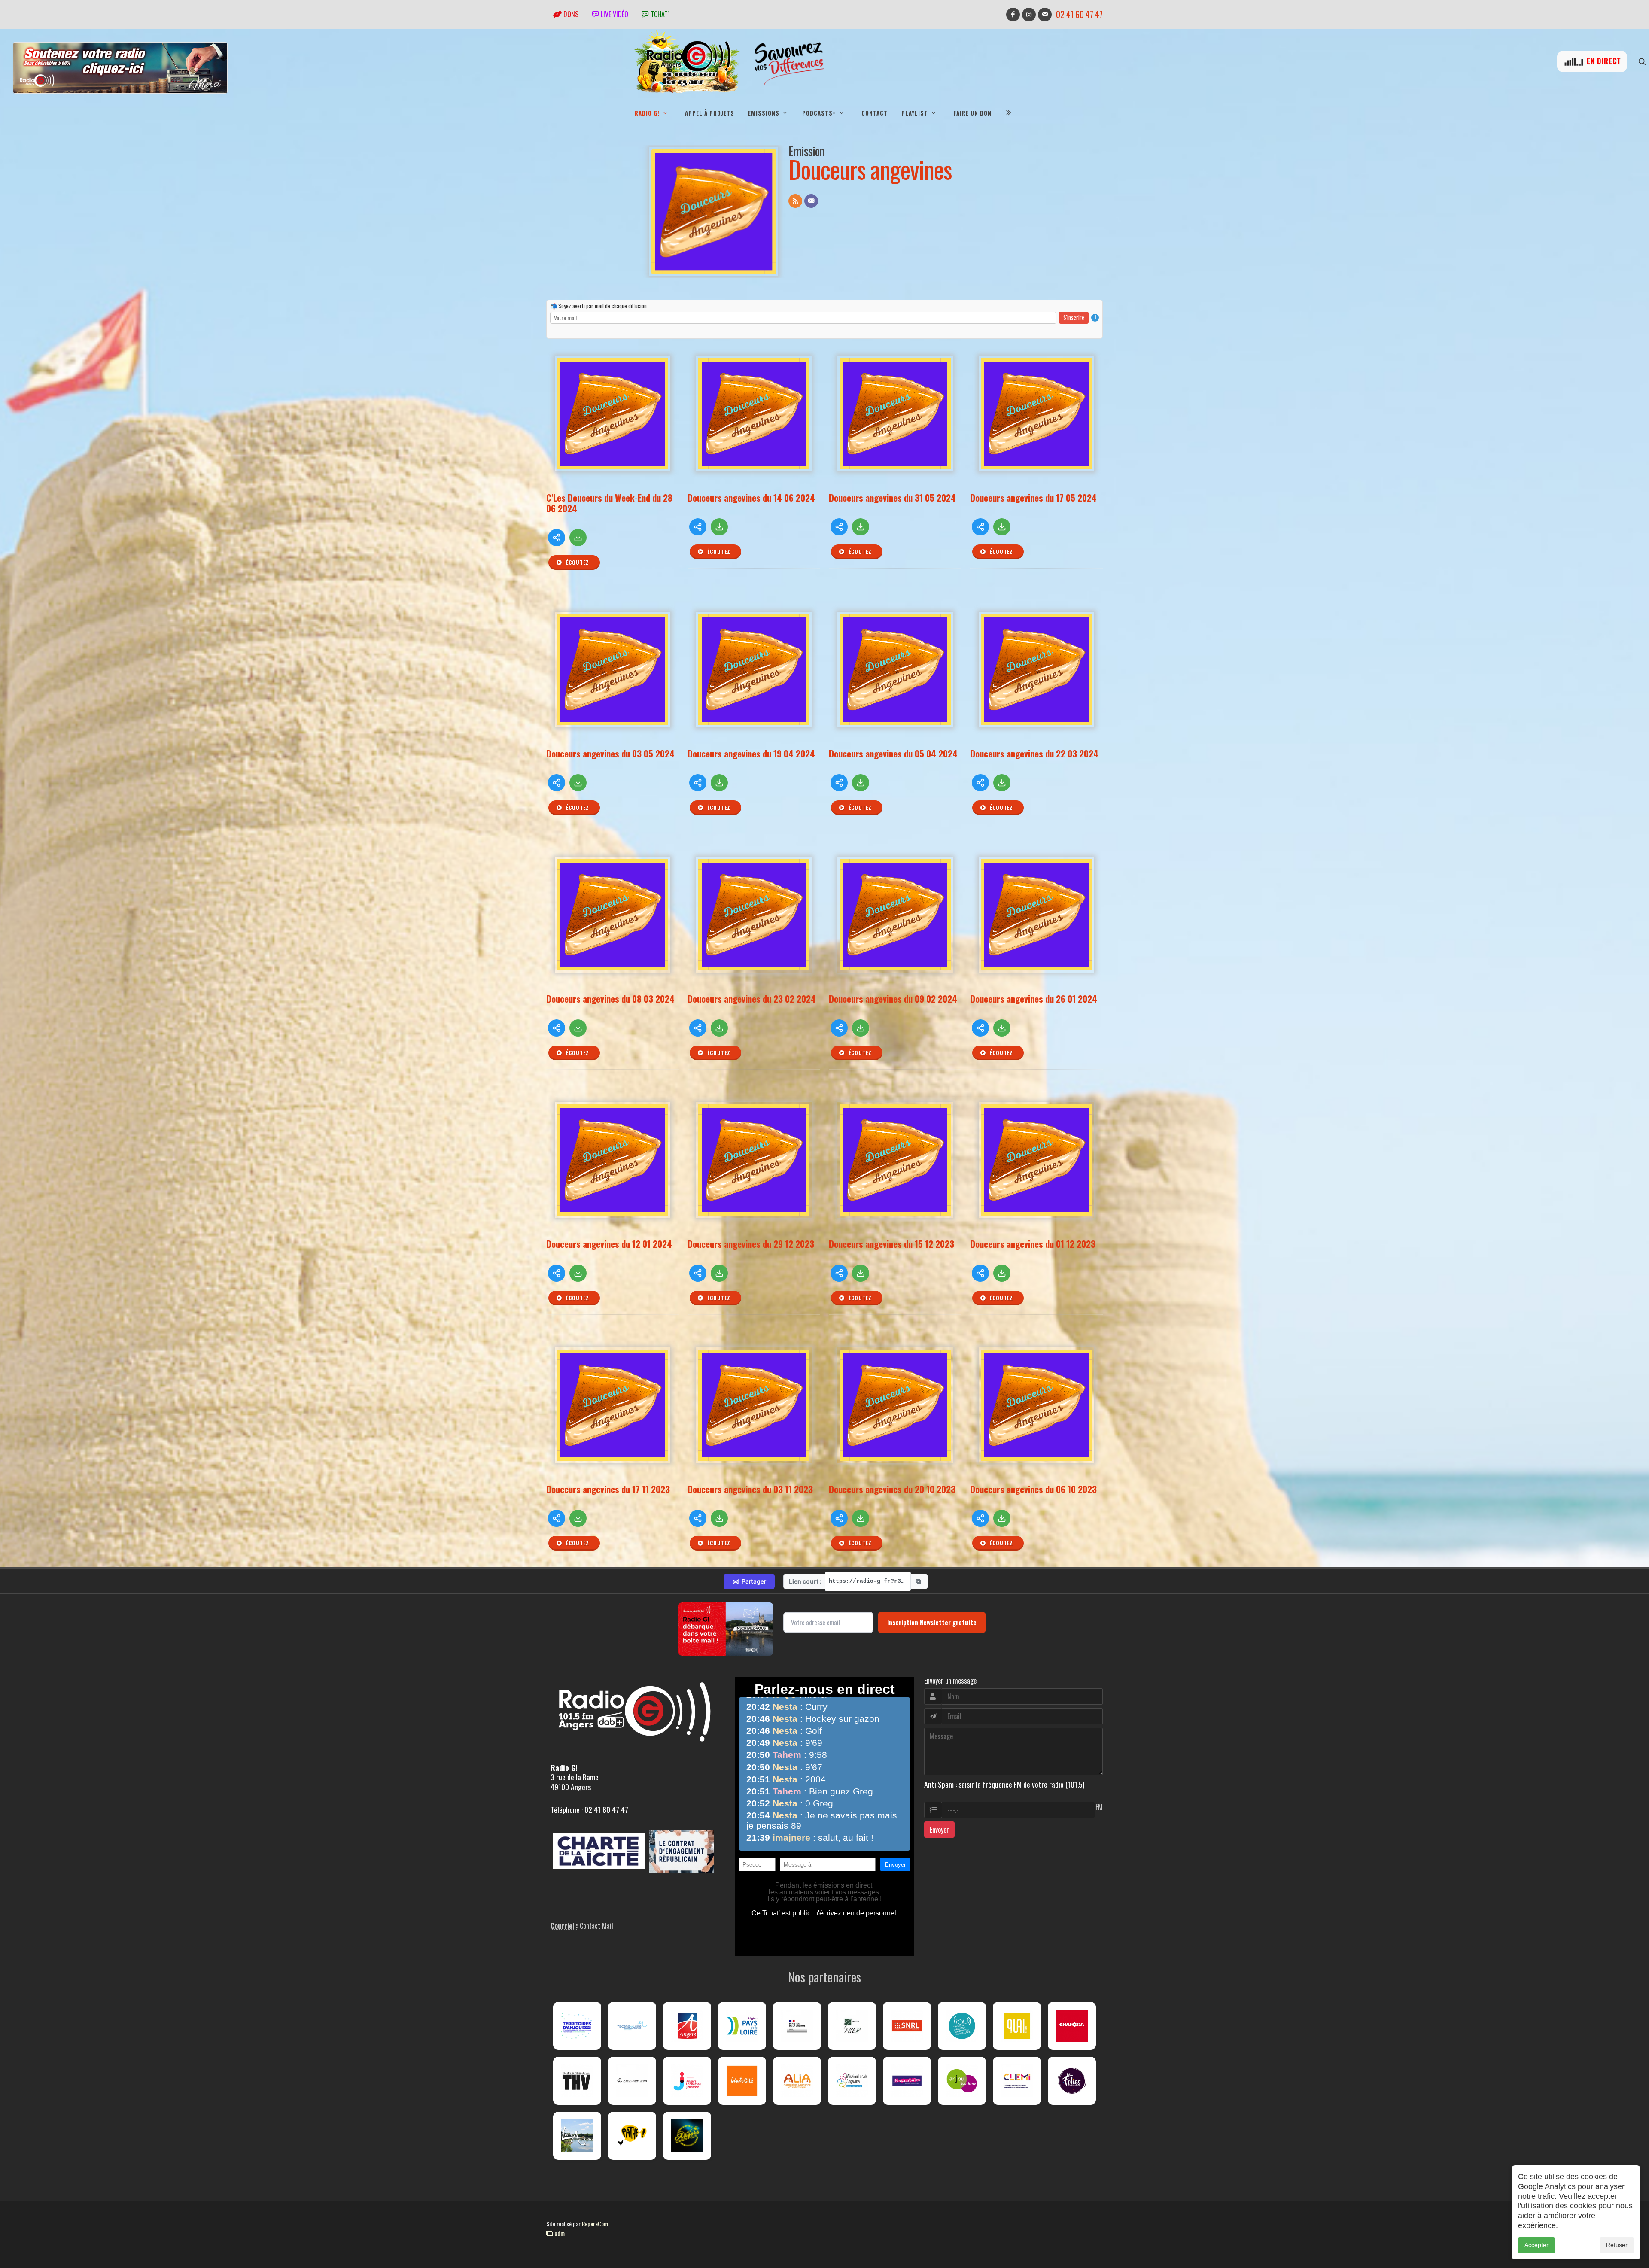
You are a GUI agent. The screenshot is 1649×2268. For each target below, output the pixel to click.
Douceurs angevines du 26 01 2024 (1034, 999)
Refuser (1617, 2245)
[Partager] (557, 538)
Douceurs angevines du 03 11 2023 (750, 1489)
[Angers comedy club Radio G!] (687, 2136)
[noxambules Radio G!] (907, 2081)
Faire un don (972, 113)
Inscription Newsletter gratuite (932, 1622)
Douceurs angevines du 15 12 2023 (891, 1244)
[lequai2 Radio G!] (1017, 2026)
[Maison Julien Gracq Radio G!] (632, 2081)
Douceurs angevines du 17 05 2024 (1033, 497)
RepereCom (595, 2224)
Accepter (1536, 2245)
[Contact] (811, 201)
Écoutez (577, 562)
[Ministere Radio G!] (797, 2026)
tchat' (659, 14)
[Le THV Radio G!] (577, 2081)
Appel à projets (710, 113)
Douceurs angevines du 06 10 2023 (1033, 1489)
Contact (875, 113)
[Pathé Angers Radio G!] (632, 2136)
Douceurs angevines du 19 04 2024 (751, 753)
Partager (749, 1581)
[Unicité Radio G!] (742, 2081)
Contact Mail (596, 1926)
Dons (570, 14)
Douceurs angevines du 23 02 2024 (752, 999)
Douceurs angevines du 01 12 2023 (1033, 1244)
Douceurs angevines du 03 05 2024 (610, 753)
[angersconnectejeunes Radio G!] (687, 2081)
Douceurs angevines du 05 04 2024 (893, 753)
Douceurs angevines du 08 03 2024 (610, 999)
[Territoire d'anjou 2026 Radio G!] (577, 2026)
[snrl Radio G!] (907, 2026)
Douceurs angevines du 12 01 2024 (609, 1244)
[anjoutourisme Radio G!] (962, 2081)
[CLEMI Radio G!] (1017, 2081)
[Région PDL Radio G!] (742, 2026)
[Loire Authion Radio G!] (577, 2136)
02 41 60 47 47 (1079, 14)
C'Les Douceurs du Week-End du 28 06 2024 (609, 503)
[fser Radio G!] (852, 2026)
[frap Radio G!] (962, 2026)
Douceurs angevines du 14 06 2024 (751, 497)
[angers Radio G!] (687, 2026)
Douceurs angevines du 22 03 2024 (1034, 753)
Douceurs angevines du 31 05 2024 (892, 497)
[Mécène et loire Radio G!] (632, 2026)
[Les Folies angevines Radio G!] (1072, 2081)
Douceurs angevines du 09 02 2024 (893, 999)
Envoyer (939, 1830)
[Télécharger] (578, 538)
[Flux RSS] (795, 201)
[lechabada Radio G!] (1072, 2026)
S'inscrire (1074, 317)
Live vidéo (614, 14)
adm (559, 2233)
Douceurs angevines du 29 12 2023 (751, 1244)
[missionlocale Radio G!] (852, 2081)
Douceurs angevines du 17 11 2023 (608, 1489)
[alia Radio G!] (797, 2081)
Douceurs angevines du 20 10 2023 (892, 1489)
